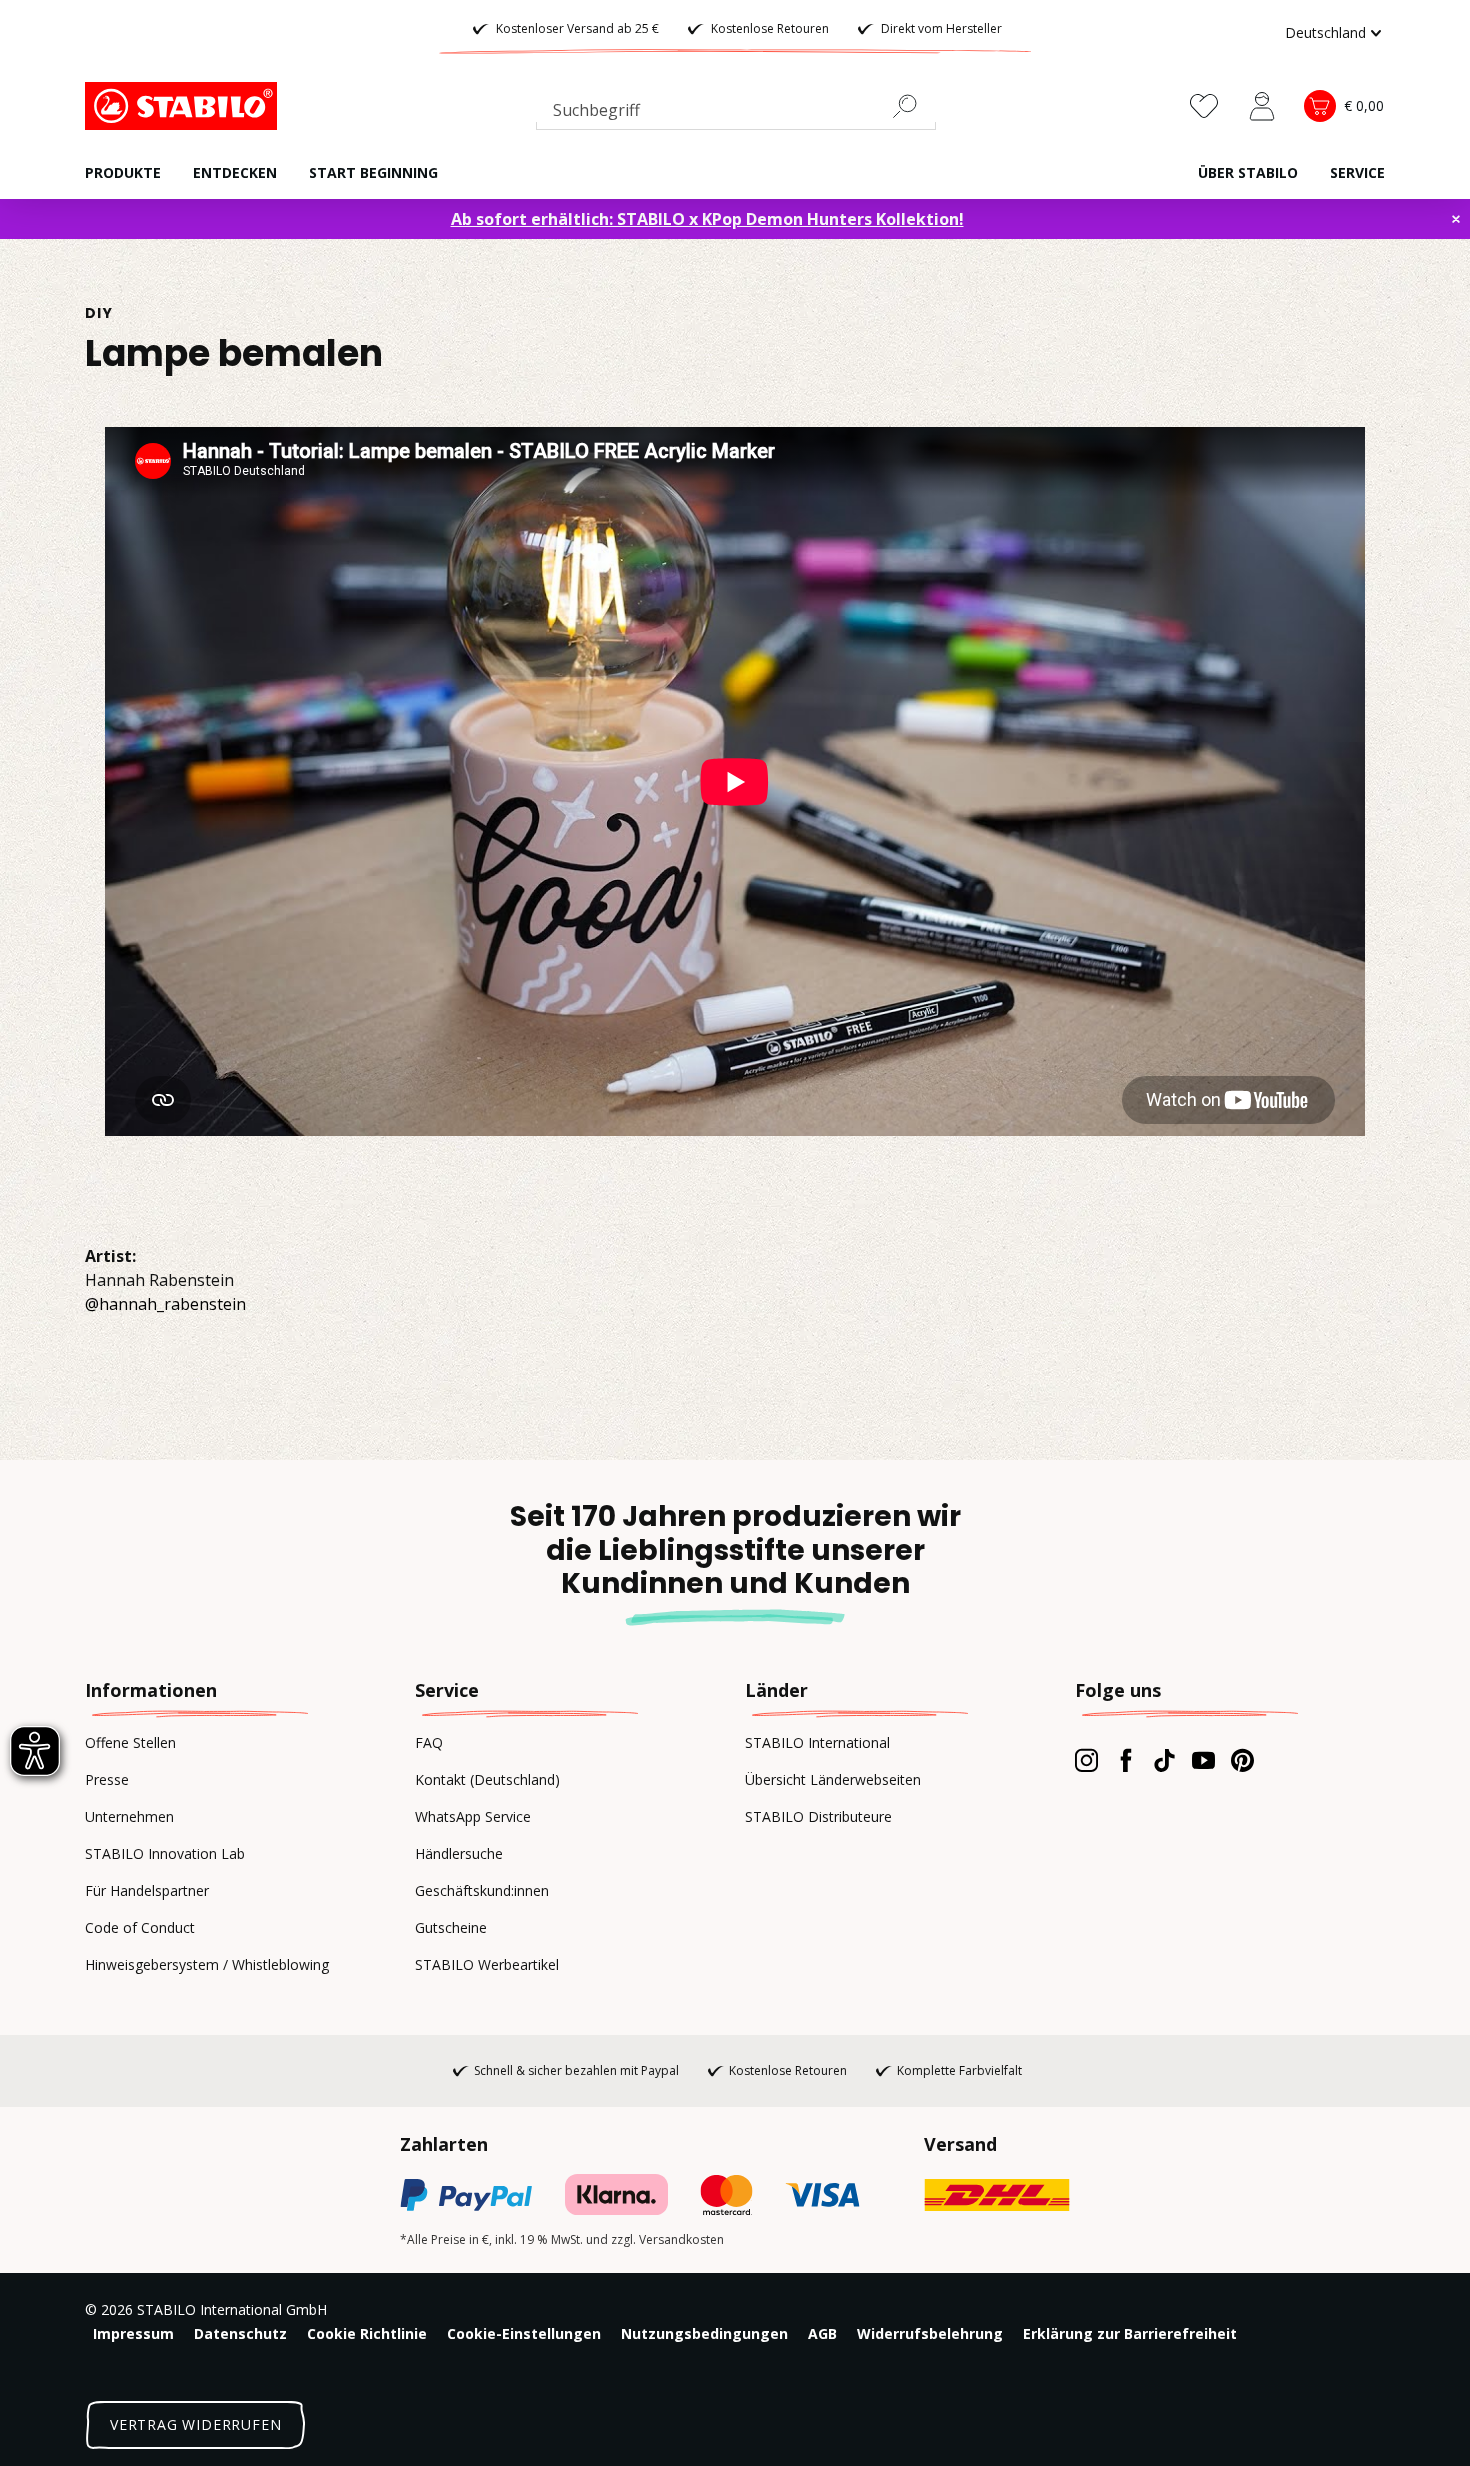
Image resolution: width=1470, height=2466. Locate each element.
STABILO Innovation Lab (165, 1853)
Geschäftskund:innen (482, 1890)
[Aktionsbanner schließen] (1456, 219)
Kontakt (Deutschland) (487, 1779)
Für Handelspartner (147, 1890)
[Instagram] (1086, 1760)
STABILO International (817, 1742)
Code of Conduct (140, 1927)
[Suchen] (913, 106)
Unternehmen (129, 1816)
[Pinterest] (1242, 1760)
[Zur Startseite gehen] (185, 106)
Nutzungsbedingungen (704, 2333)
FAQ (429, 1742)
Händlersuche (459, 1853)
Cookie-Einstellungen (524, 2333)
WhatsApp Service (473, 1816)
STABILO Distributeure (818, 1816)
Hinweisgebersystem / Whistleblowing (207, 1964)
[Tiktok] (1164, 1760)
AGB (822, 2333)
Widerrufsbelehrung (930, 2333)
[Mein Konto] (1262, 106)
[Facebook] (1125, 1760)
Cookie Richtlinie (367, 2333)
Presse (107, 1779)
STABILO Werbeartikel (487, 1964)
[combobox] (736, 114)
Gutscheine (451, 1927)
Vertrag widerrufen (195, 2424)
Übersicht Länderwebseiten (833, 1779)
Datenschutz (240, 2333)
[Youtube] (1203, 1760)
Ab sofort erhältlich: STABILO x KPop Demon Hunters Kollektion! (707, 219)
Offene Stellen (130, 1742)
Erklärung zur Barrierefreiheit (1130, 2333)
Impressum (133, 2333)
